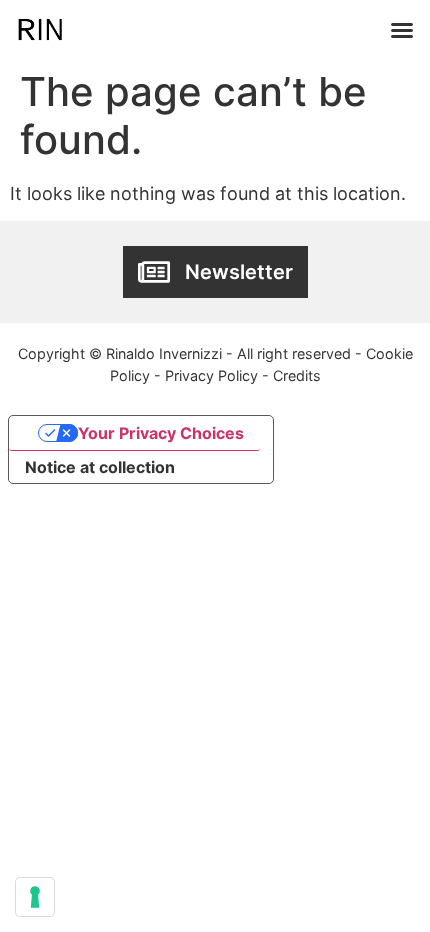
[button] (402, 30)
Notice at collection (100, 467)
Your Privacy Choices (161, 433)
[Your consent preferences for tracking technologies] (35, 897)
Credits (297, 375)
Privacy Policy (211, 375)
